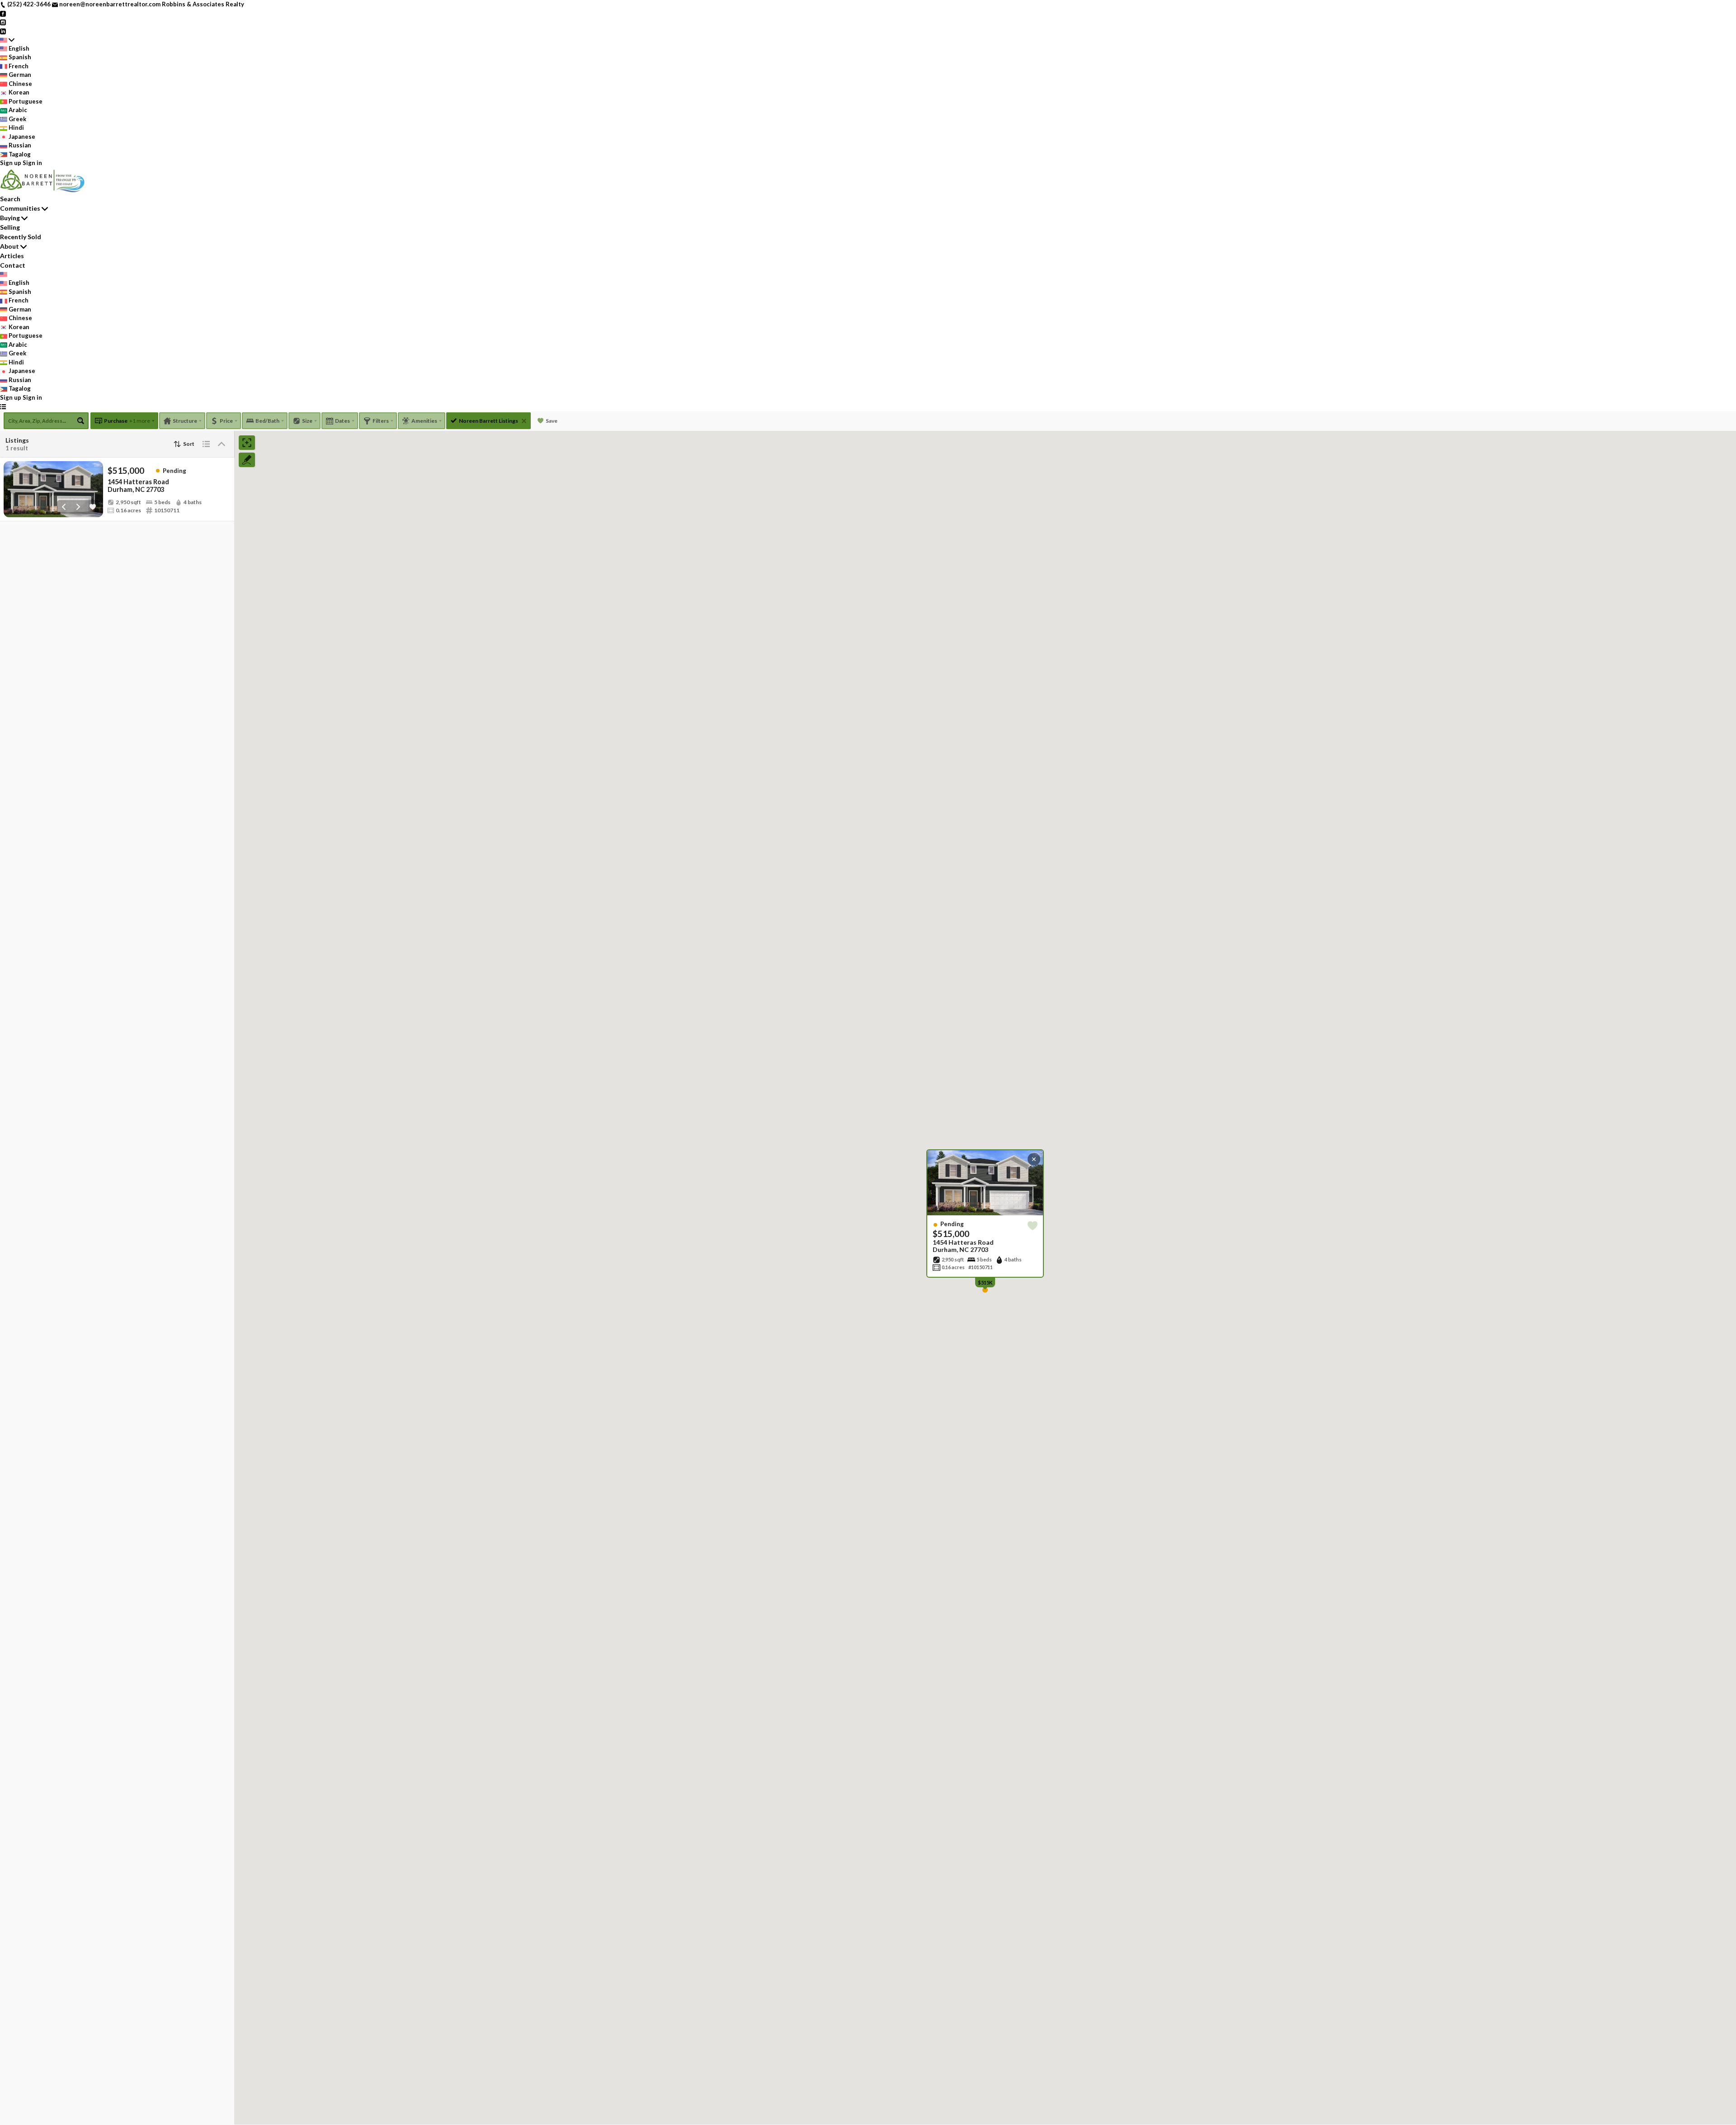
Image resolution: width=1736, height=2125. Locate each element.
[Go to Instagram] (3, 22)
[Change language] (7, 40)
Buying (10, 218)
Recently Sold (21, 237)
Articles (12, 256)
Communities (20, 208)
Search (10, 199)
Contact (13, 265)
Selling (10, 227)
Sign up (11, 163)
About (9, 246)
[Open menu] (3, 406)
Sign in (32, 163)
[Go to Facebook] (3, 13)
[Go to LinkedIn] (3, 31)
